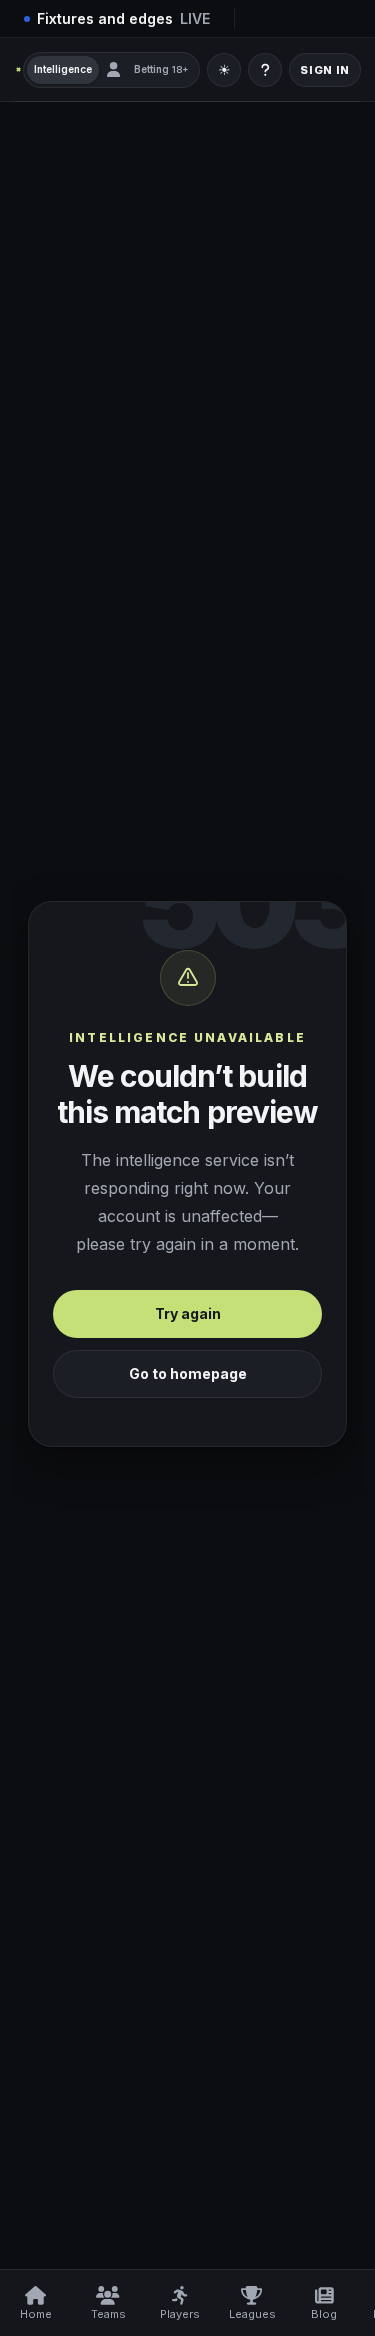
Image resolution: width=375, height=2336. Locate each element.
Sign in (325, 70)
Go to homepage (188, 1373)
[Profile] (113, 70)
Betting (161, 69)
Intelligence (63, 69)
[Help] (265, 70)
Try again (188, 1313)
